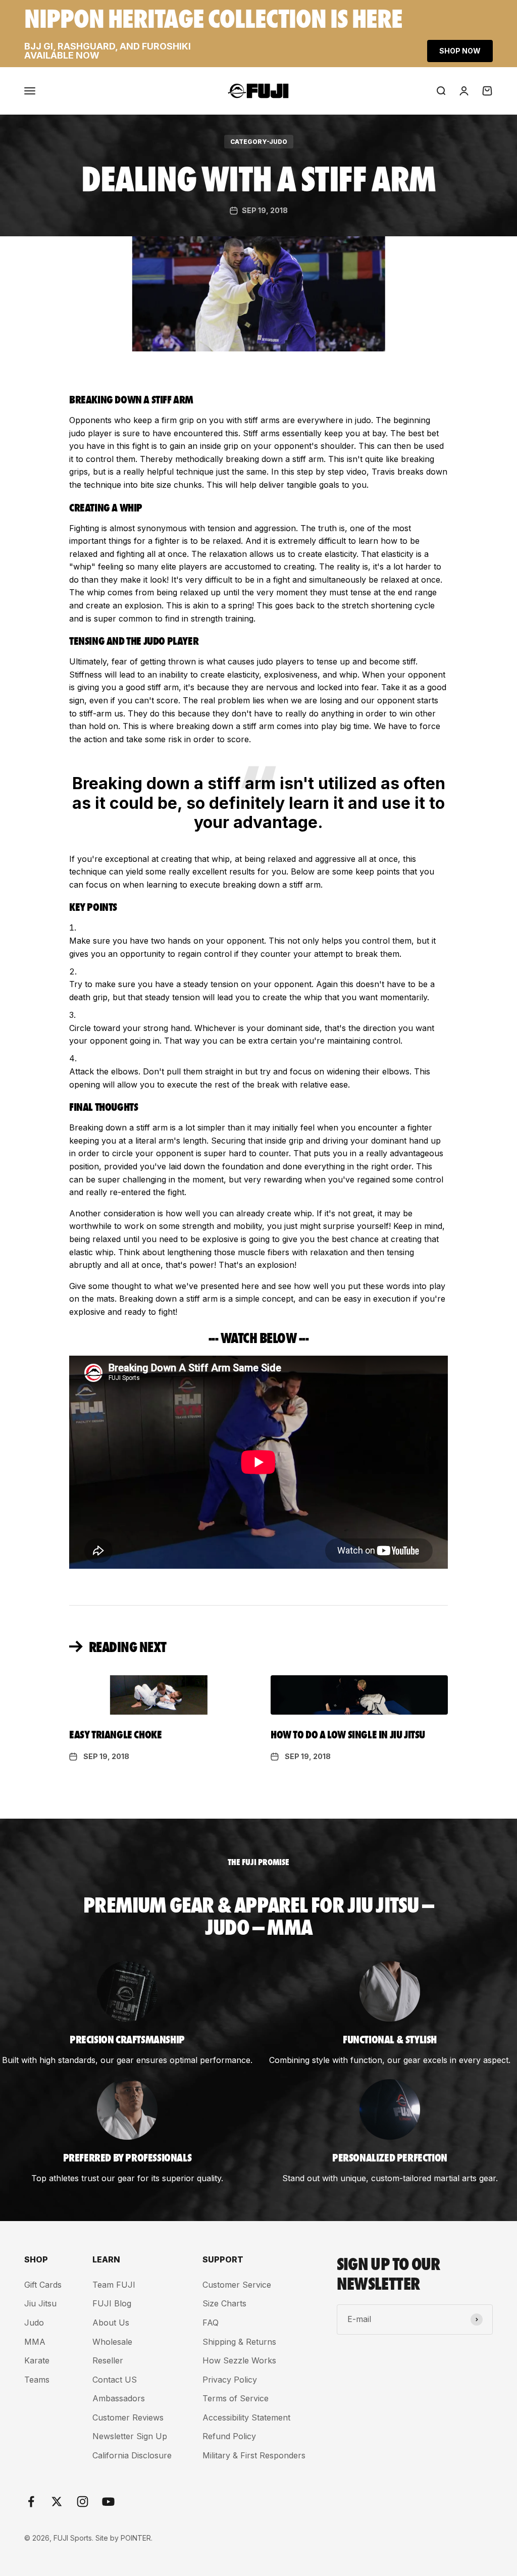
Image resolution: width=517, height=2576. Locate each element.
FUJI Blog (112, 2303)
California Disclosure (132, 2455)
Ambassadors (119, 2398)
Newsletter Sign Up (130, 2436)
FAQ (211, 2323)
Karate (37, 2360)
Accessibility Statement (246, 2417)
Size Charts (224, 2303)
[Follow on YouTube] (108, 2502)
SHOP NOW (460, 51)
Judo (34, 2323)
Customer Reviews (128, 2417)
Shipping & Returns (239, 2342)
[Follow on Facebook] (31, 2502)
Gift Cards (43, 2285)
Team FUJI (114, 2285)
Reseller (108, 2360)
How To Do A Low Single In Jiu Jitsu (348, 1734)
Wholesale (112, 2342)
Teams (37, 2380)
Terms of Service (236, 2398)
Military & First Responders (254, 2455)
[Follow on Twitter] (57, 2502)
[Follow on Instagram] (83, 2502)
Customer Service (237, 2285)
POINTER (136, 2538)
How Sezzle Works (239, 2360)
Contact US (115, 2380)
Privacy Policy (230, 2380)
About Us (111, 2323)
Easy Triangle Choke (115, 1734)
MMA (35, 2342)
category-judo (259, 142)
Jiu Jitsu (40, 2303)
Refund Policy (229, 2436)
